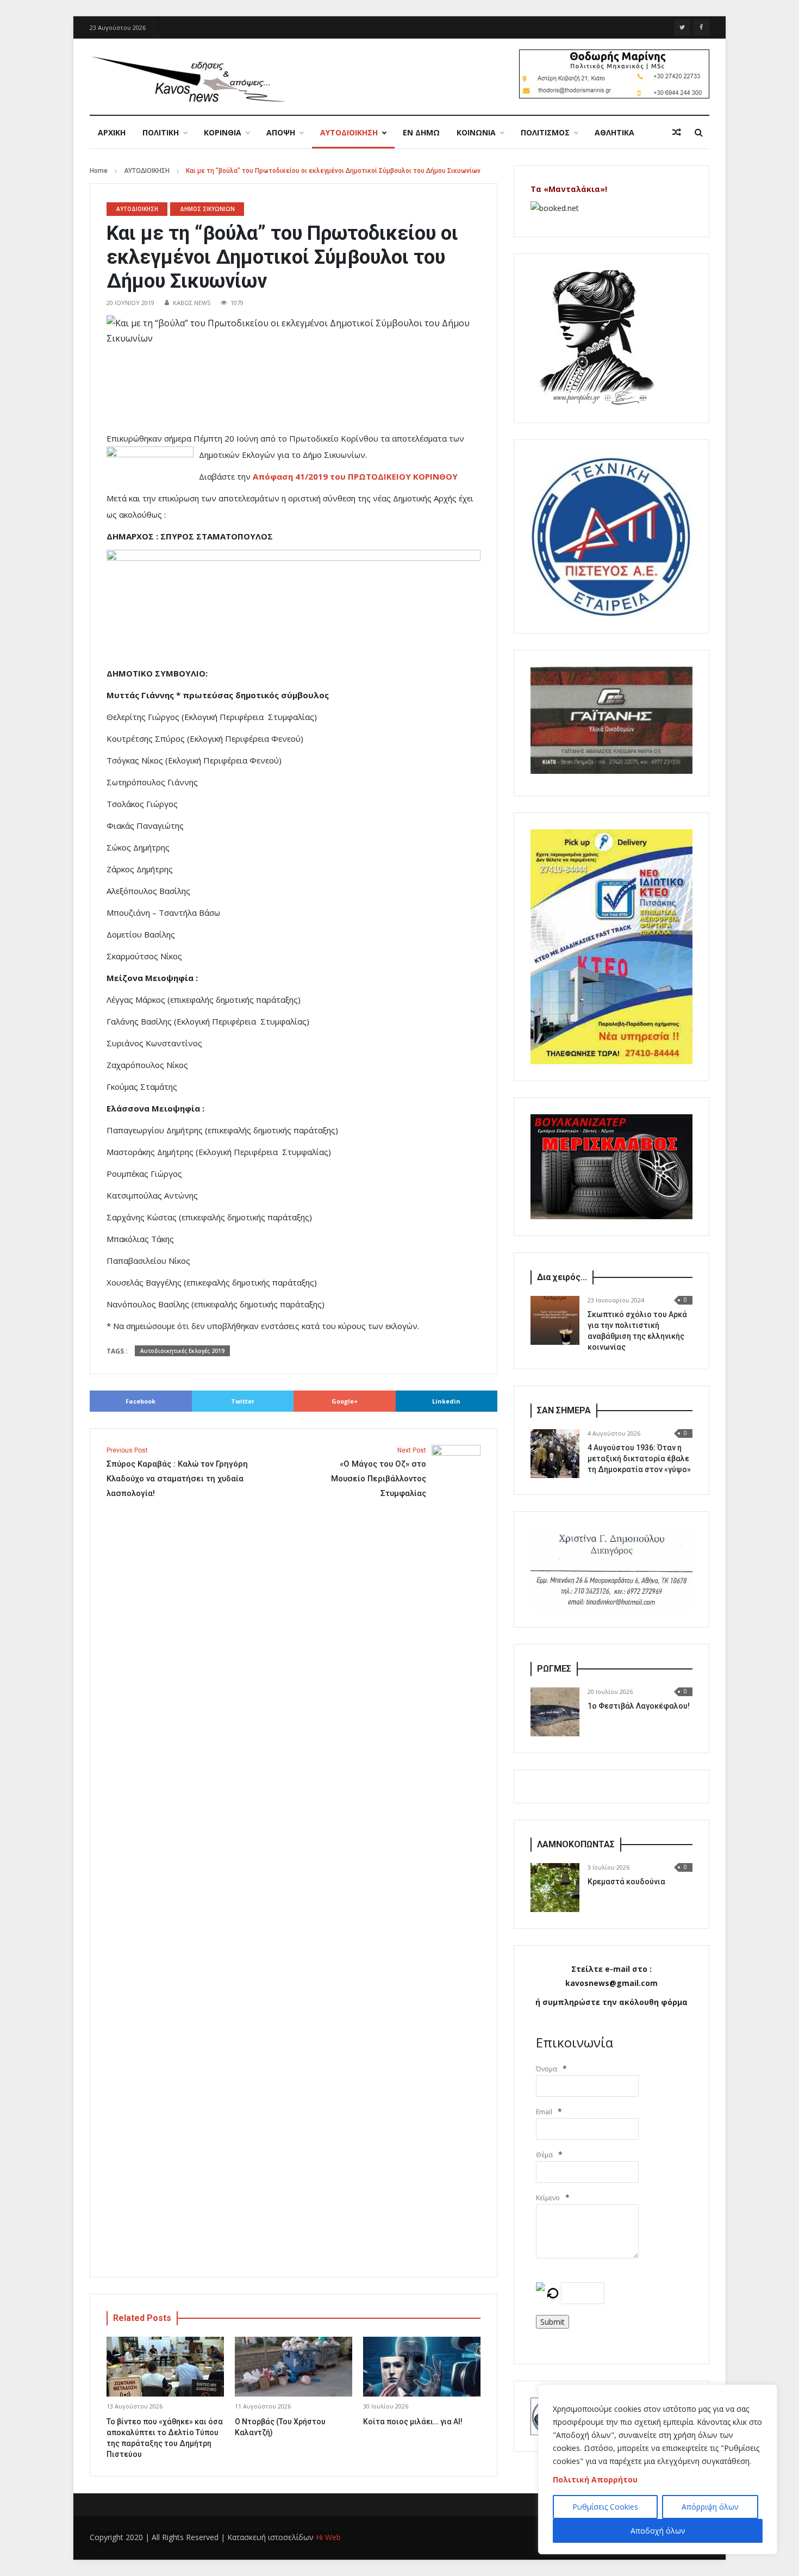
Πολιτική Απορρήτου (595, 2479)
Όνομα (547, 2069)
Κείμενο (548, 2198)
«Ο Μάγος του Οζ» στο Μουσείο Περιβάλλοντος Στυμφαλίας (379, 1472)
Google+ (345, 1401)
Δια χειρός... (562, 1277)
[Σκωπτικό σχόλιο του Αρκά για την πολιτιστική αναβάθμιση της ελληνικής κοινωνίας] (555, 1320)
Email (544, 2112)
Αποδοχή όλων (658, 2531)
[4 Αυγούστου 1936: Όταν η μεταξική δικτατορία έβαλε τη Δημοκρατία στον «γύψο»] (555, 1454)
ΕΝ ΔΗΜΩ (421, 132)
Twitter (243, 1401)
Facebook (141, 1401)
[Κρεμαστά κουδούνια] (555, 1888)
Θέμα (544, 2155)
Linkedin (446, 1401)
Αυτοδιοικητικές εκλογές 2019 (182, 1351)
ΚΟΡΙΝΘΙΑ (223, 132)
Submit (553, 2322)
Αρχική (112, 132)
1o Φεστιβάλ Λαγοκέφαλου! (639, 1706)
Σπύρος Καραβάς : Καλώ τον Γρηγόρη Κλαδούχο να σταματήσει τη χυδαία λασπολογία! (177, 1472)
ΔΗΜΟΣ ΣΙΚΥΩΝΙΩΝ (207, 209)
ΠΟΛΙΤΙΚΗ (161, 132)
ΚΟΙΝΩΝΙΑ (476, 132)
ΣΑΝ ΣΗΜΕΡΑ (564, 1410)
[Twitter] (682, 27)
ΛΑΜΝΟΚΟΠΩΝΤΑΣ (576, 1844)
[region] (658, 2469)
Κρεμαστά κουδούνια (626, 1882)
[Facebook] (701, 27)
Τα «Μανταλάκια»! (569, 189)
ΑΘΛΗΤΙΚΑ (614, 132)
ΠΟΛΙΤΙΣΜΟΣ (545, 132)
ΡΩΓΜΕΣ (554, 1669)
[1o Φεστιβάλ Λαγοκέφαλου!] (555, 1712)
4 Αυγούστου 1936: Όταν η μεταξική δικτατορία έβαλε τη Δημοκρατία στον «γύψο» (639, 1458)
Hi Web (328, 2537)
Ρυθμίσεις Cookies (605, 2507)
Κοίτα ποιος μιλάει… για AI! (413, 2422)
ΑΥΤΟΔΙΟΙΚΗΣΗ (349, 132)
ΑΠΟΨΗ (281, 132)
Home (99, 171)
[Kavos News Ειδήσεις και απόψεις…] (188, 78)
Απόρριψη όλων (710, 2507)
